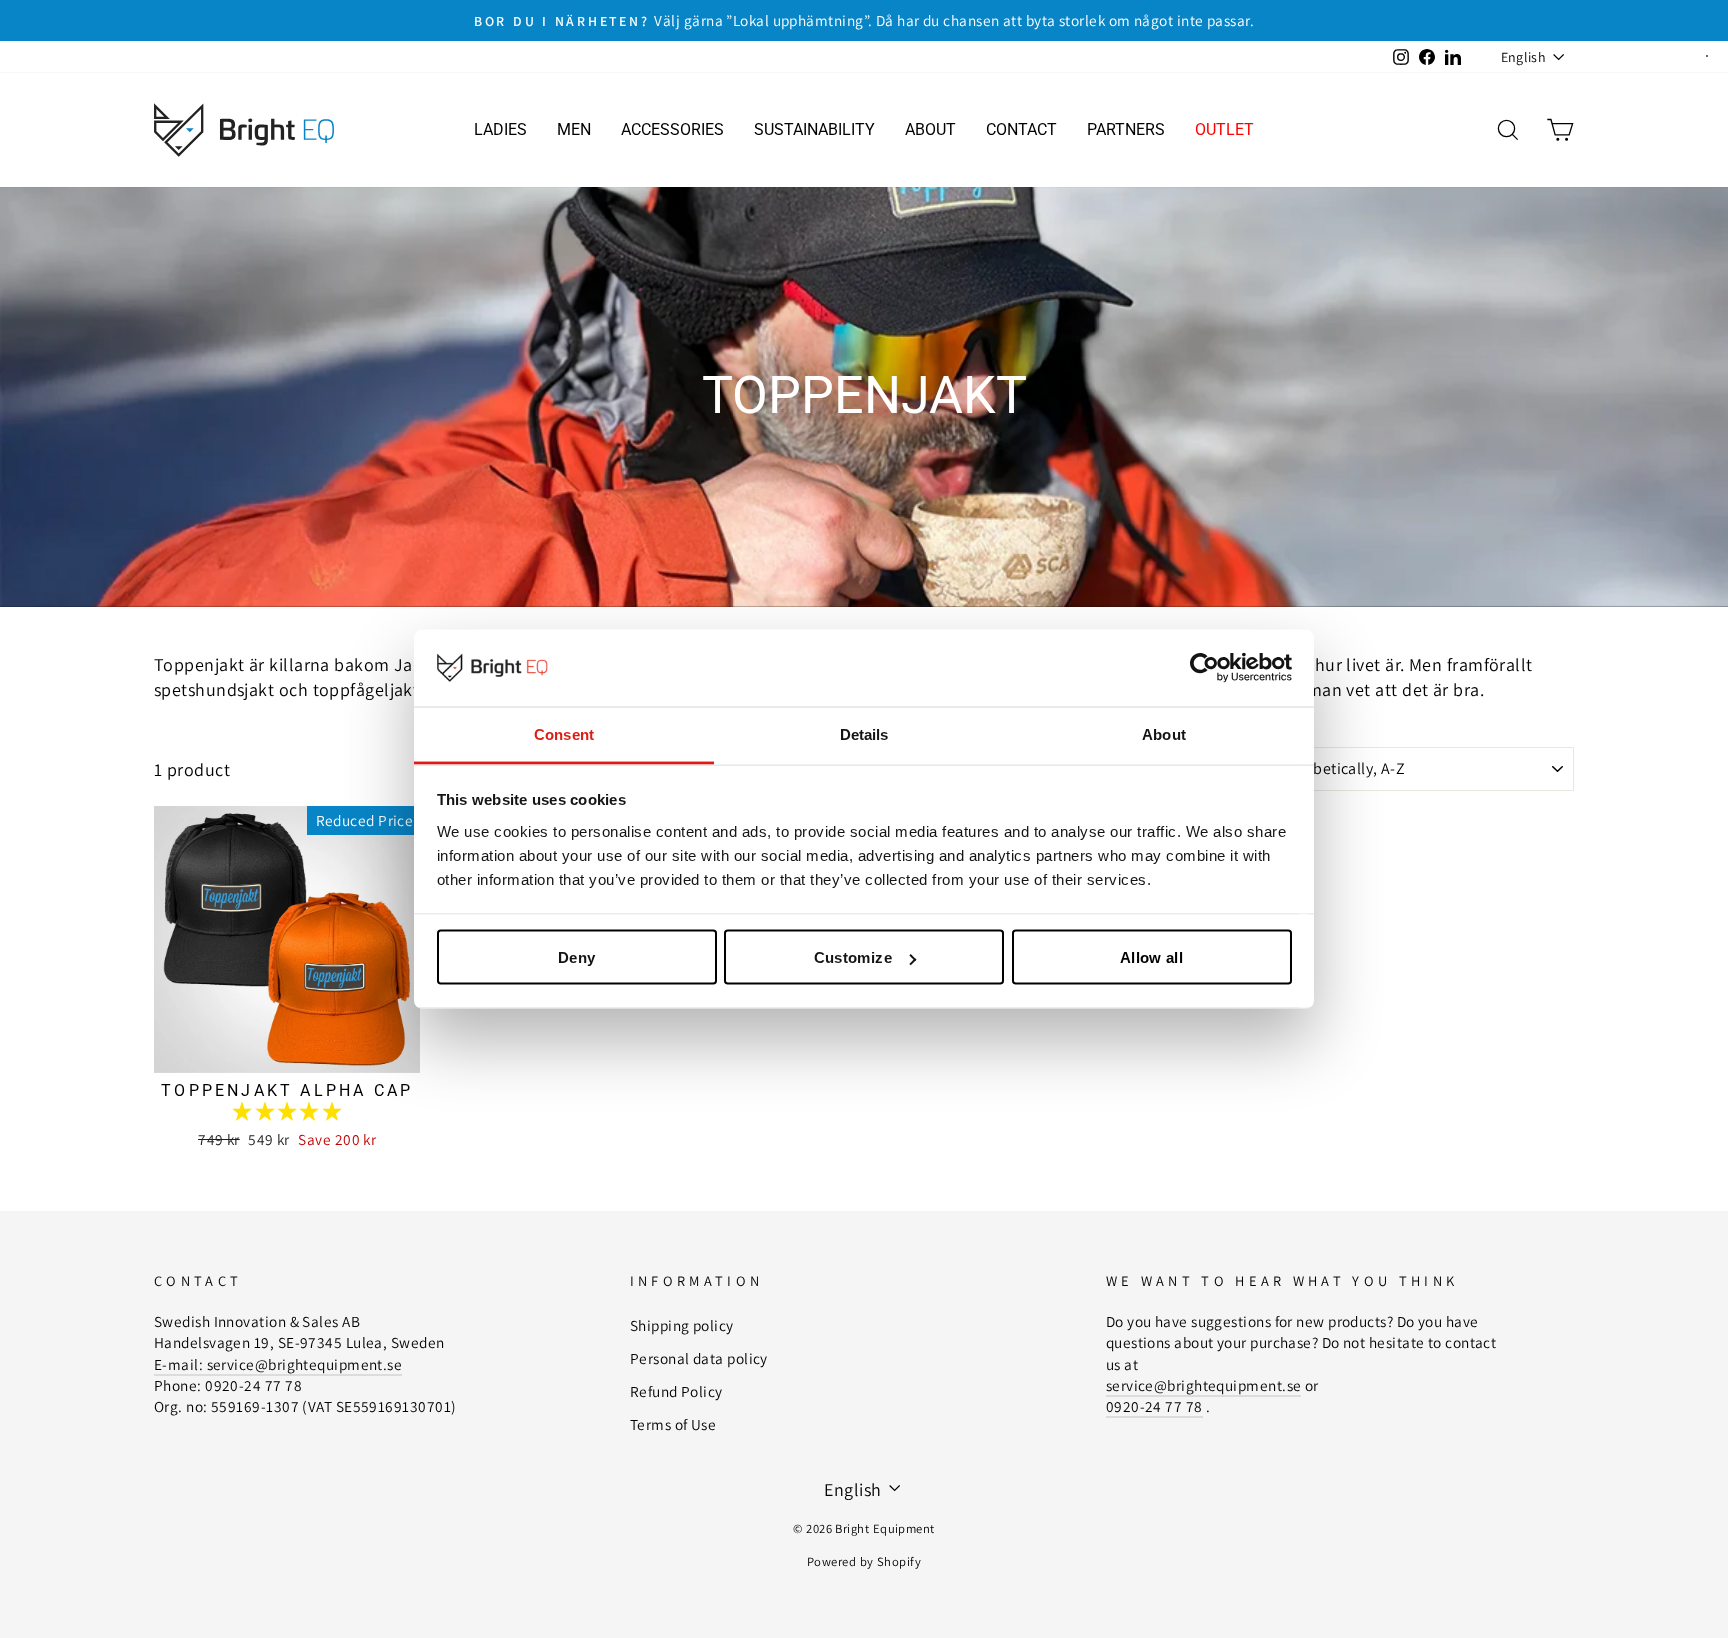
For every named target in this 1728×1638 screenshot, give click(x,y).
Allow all (1151, 957)
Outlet (1224, 129)
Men (574, 129)
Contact (1021, 129)
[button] (287, 1111)
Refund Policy (676, 1391)
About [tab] (1164, 733)
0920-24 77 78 (1154, 1406)
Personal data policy (699, 1358)
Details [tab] (864, 733)
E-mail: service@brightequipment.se (278, 1364)
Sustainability (814, 129)
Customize (853, 957)
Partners (1126, 129)
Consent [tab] (564, 733)
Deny (577, 957)
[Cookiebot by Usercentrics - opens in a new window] (1204, 668)
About (930, 129)
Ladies (500, 129)
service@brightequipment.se (1204, 1385)
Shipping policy (682, 1325)
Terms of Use (673, 1424)
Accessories (672, 129)
